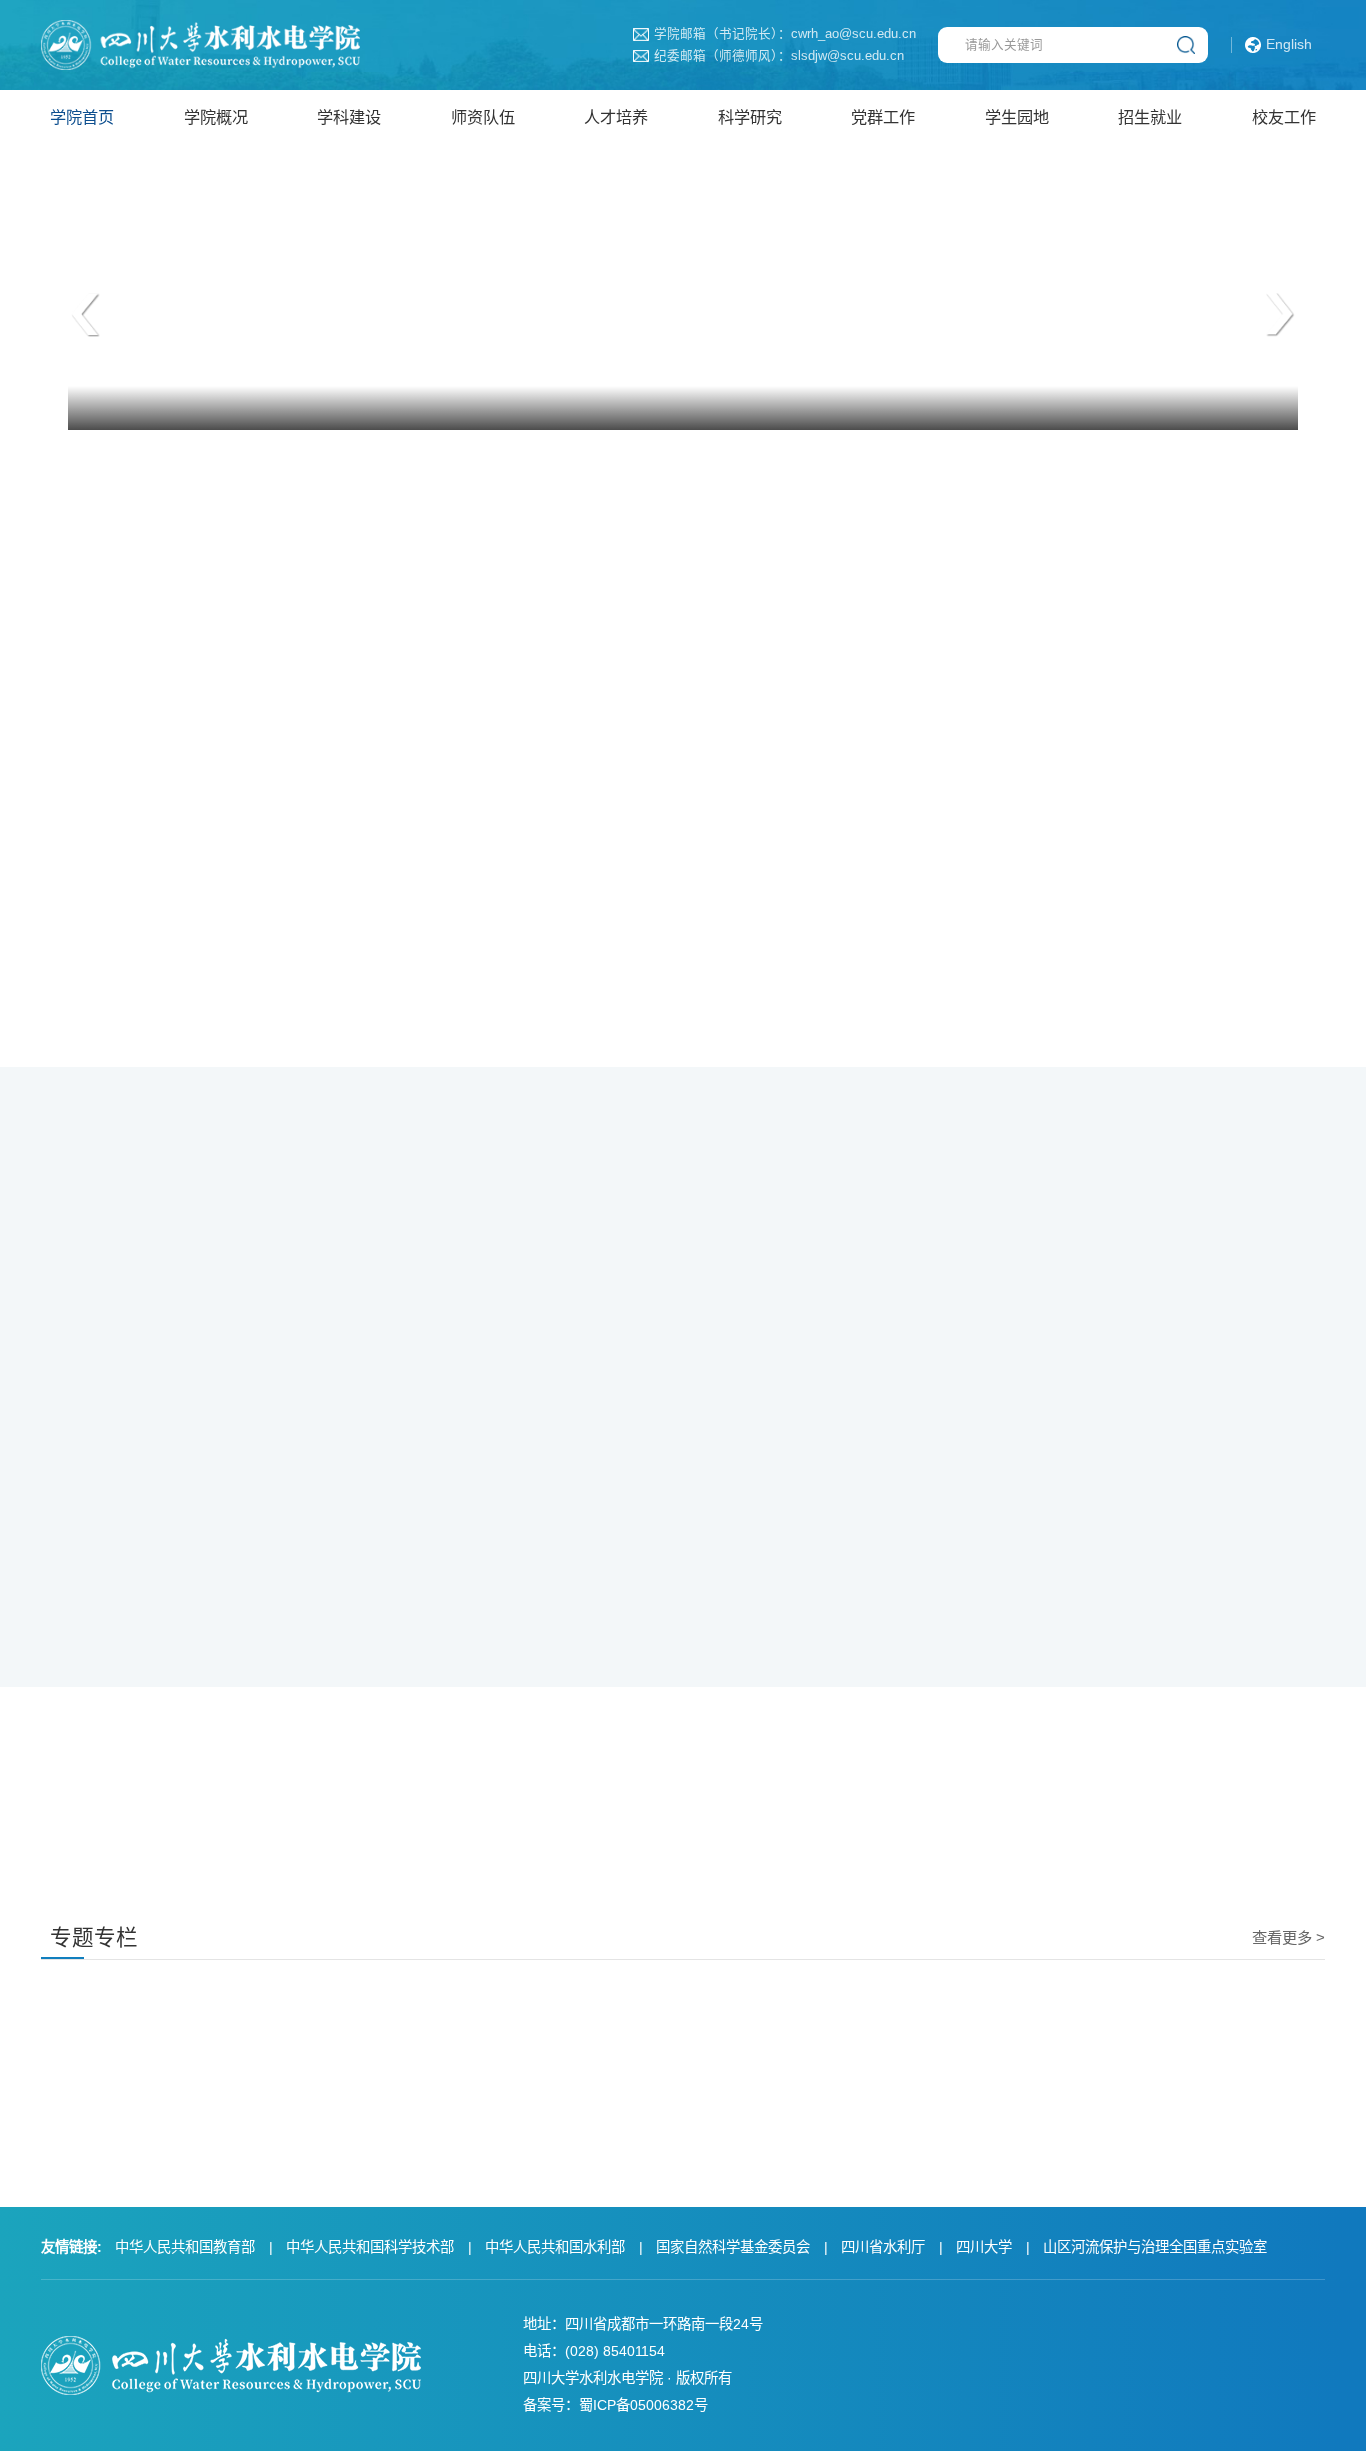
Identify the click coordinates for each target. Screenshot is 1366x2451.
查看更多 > (1288, 1937)
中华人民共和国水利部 (555, 2247)
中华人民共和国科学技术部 (370, 2247)
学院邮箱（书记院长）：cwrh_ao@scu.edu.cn (785, 34)
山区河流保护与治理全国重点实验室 (1155, 2247)
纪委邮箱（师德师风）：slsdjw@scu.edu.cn (779, 56)
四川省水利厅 (883, 2247)
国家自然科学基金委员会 (733, 2247)
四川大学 (984, 2247)
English (1289, 44)
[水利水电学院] (200, 44)
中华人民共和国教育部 (185, 2247)
